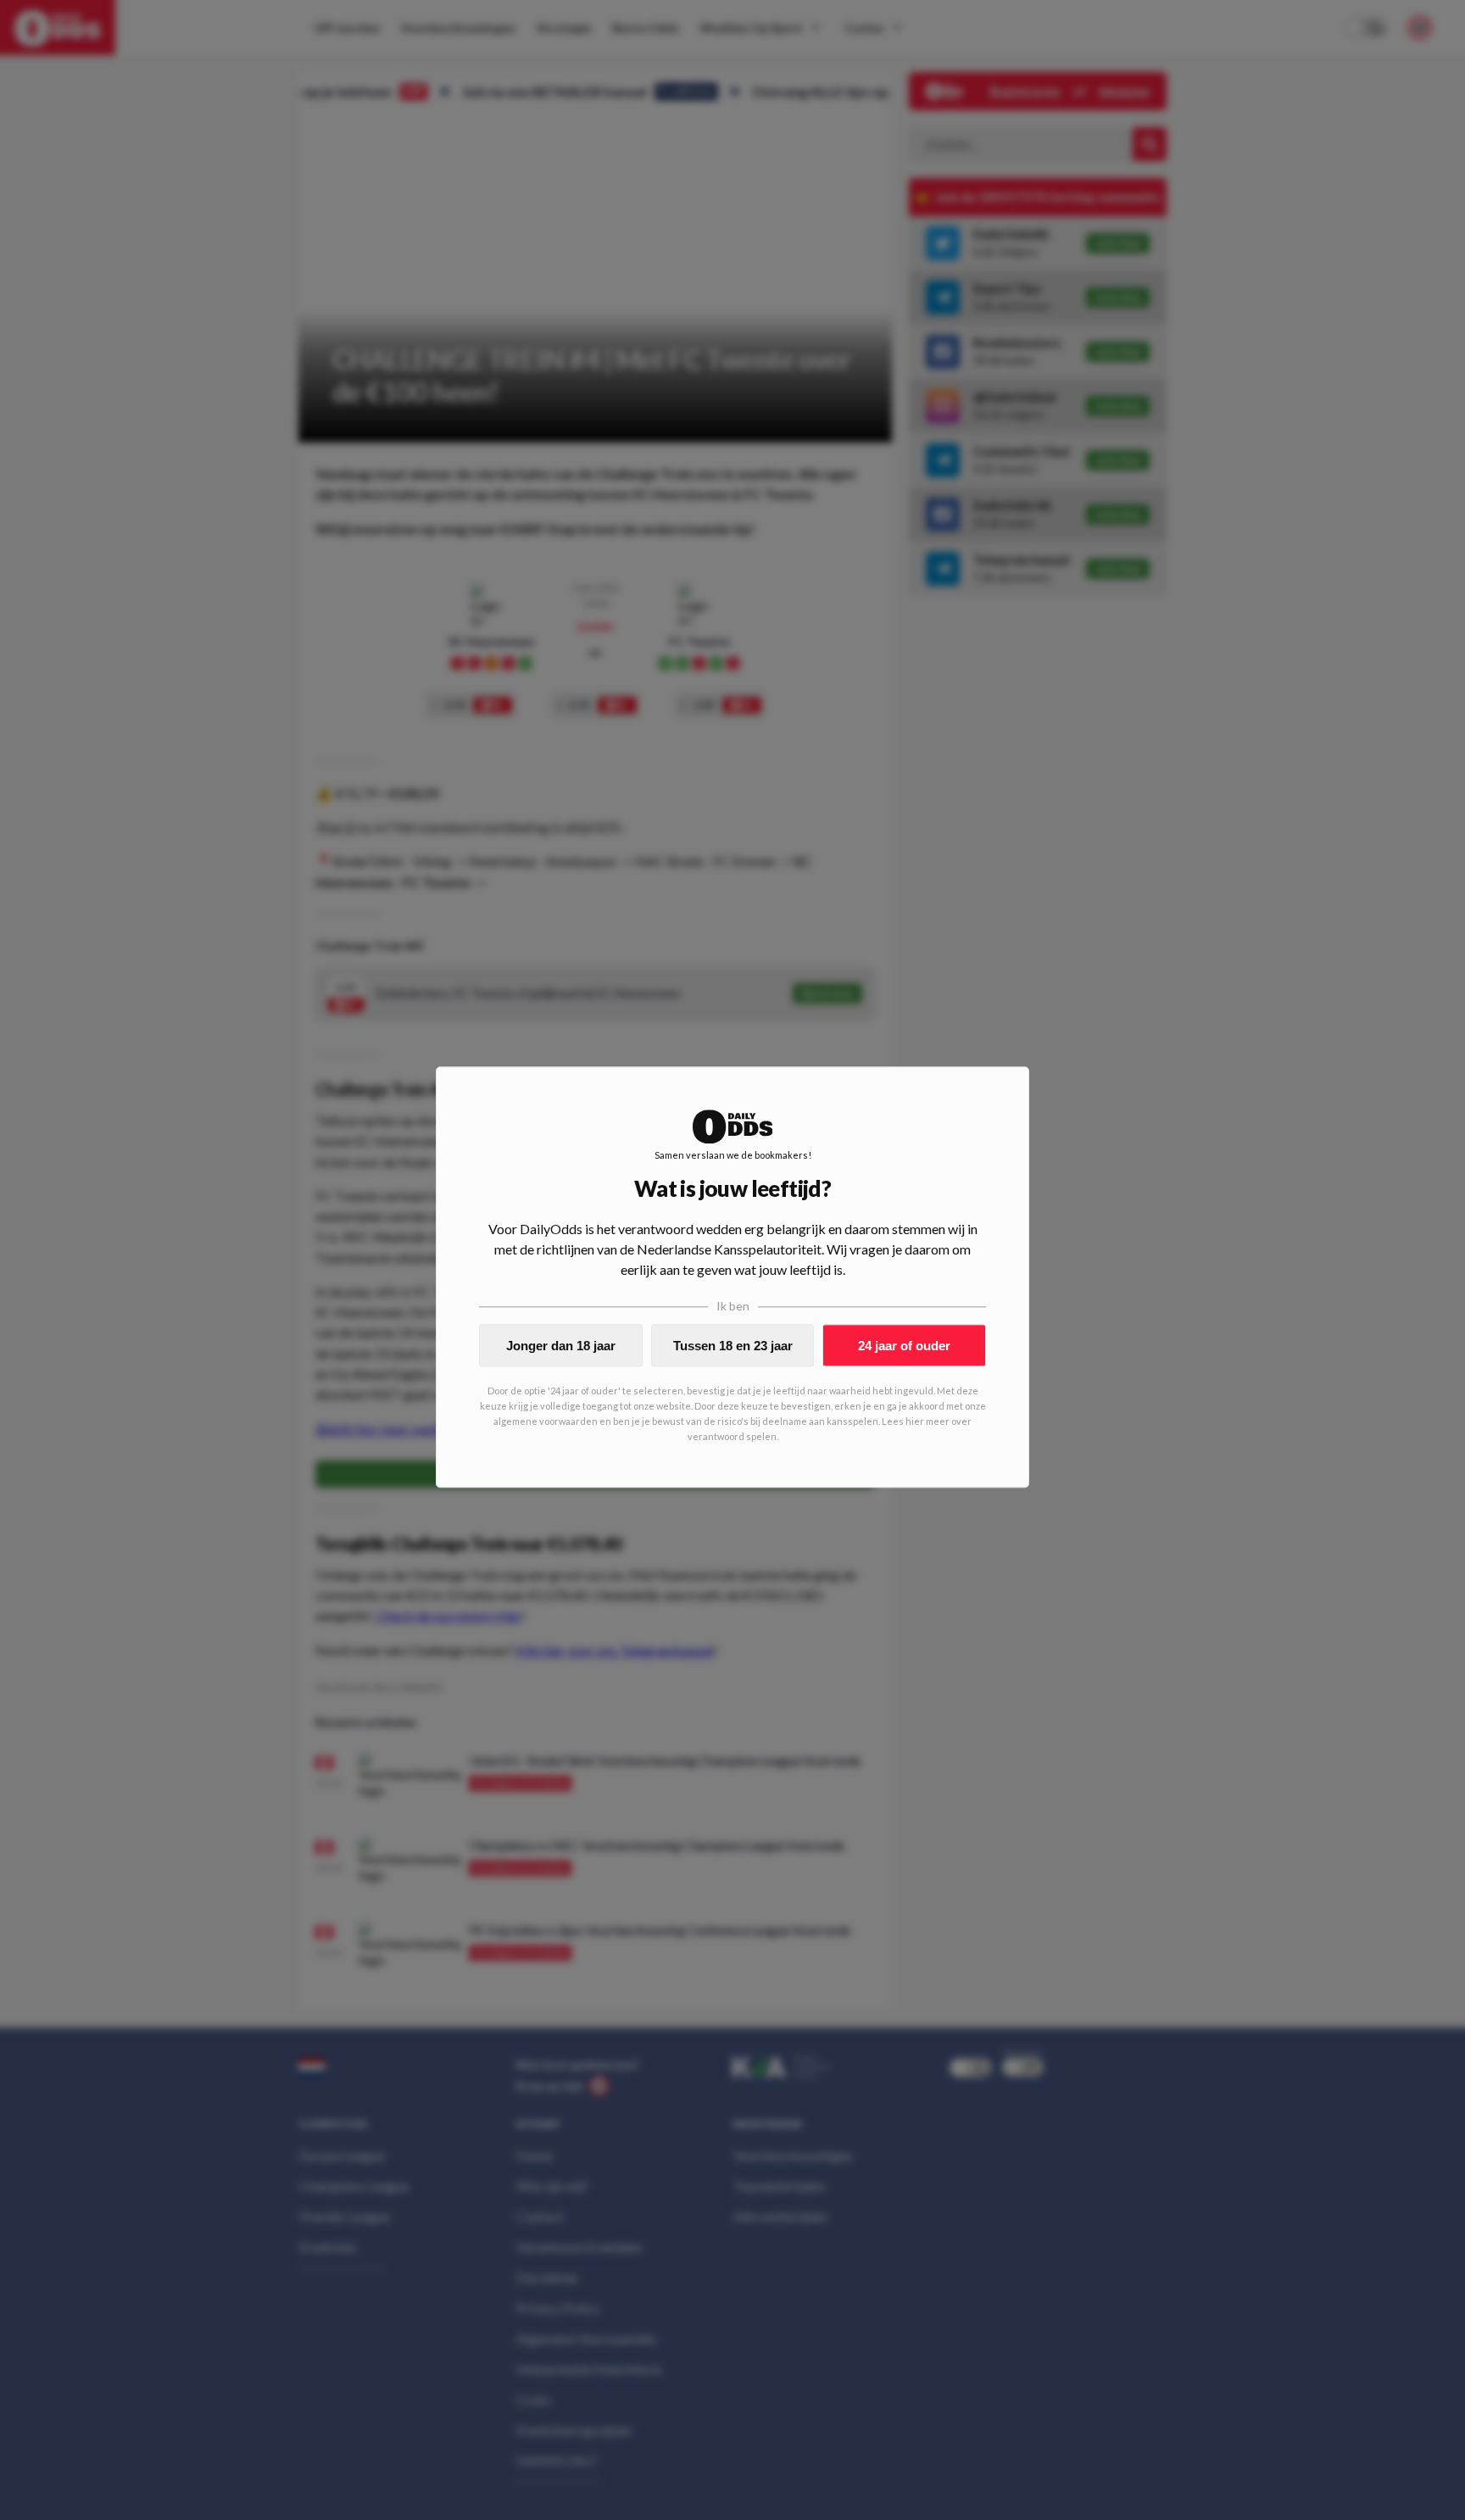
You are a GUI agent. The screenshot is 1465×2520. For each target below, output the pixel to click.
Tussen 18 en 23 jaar (733, 1346)
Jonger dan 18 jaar (561, 1346)
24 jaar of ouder (904, 1346)
